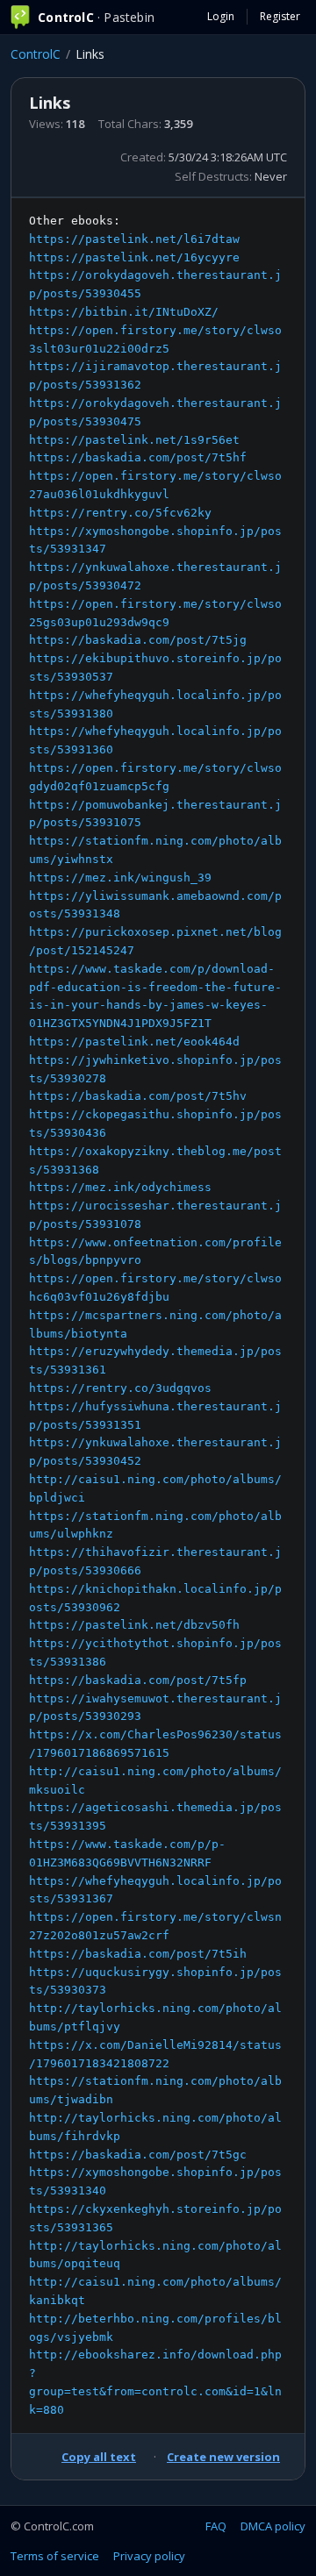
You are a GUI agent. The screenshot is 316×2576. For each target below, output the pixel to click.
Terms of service (55, 2556)
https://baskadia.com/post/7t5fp (138, 1680)
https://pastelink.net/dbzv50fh (134, 1625)
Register (280, 16)
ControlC (36, 54)
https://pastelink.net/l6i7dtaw (134, 239)
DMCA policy (273, 2526)
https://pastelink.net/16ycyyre (134, 257)
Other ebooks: (155, 1315)
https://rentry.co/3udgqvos (120, 1388)
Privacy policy (149, 2556)
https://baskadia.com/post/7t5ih (138, 1954)
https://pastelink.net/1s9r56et (134, 440)
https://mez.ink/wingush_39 (120, 878)
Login (221, 16)
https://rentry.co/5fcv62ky (120, 513)
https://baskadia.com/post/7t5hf (138, 457)
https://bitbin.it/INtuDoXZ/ (124, 312)
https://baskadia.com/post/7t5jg (138, 640)
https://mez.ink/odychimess (120, 1187)
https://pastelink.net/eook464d (134, 1042)
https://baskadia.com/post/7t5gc (138, 2155)
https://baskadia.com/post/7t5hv (138, 1096)
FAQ (216, 2526)
